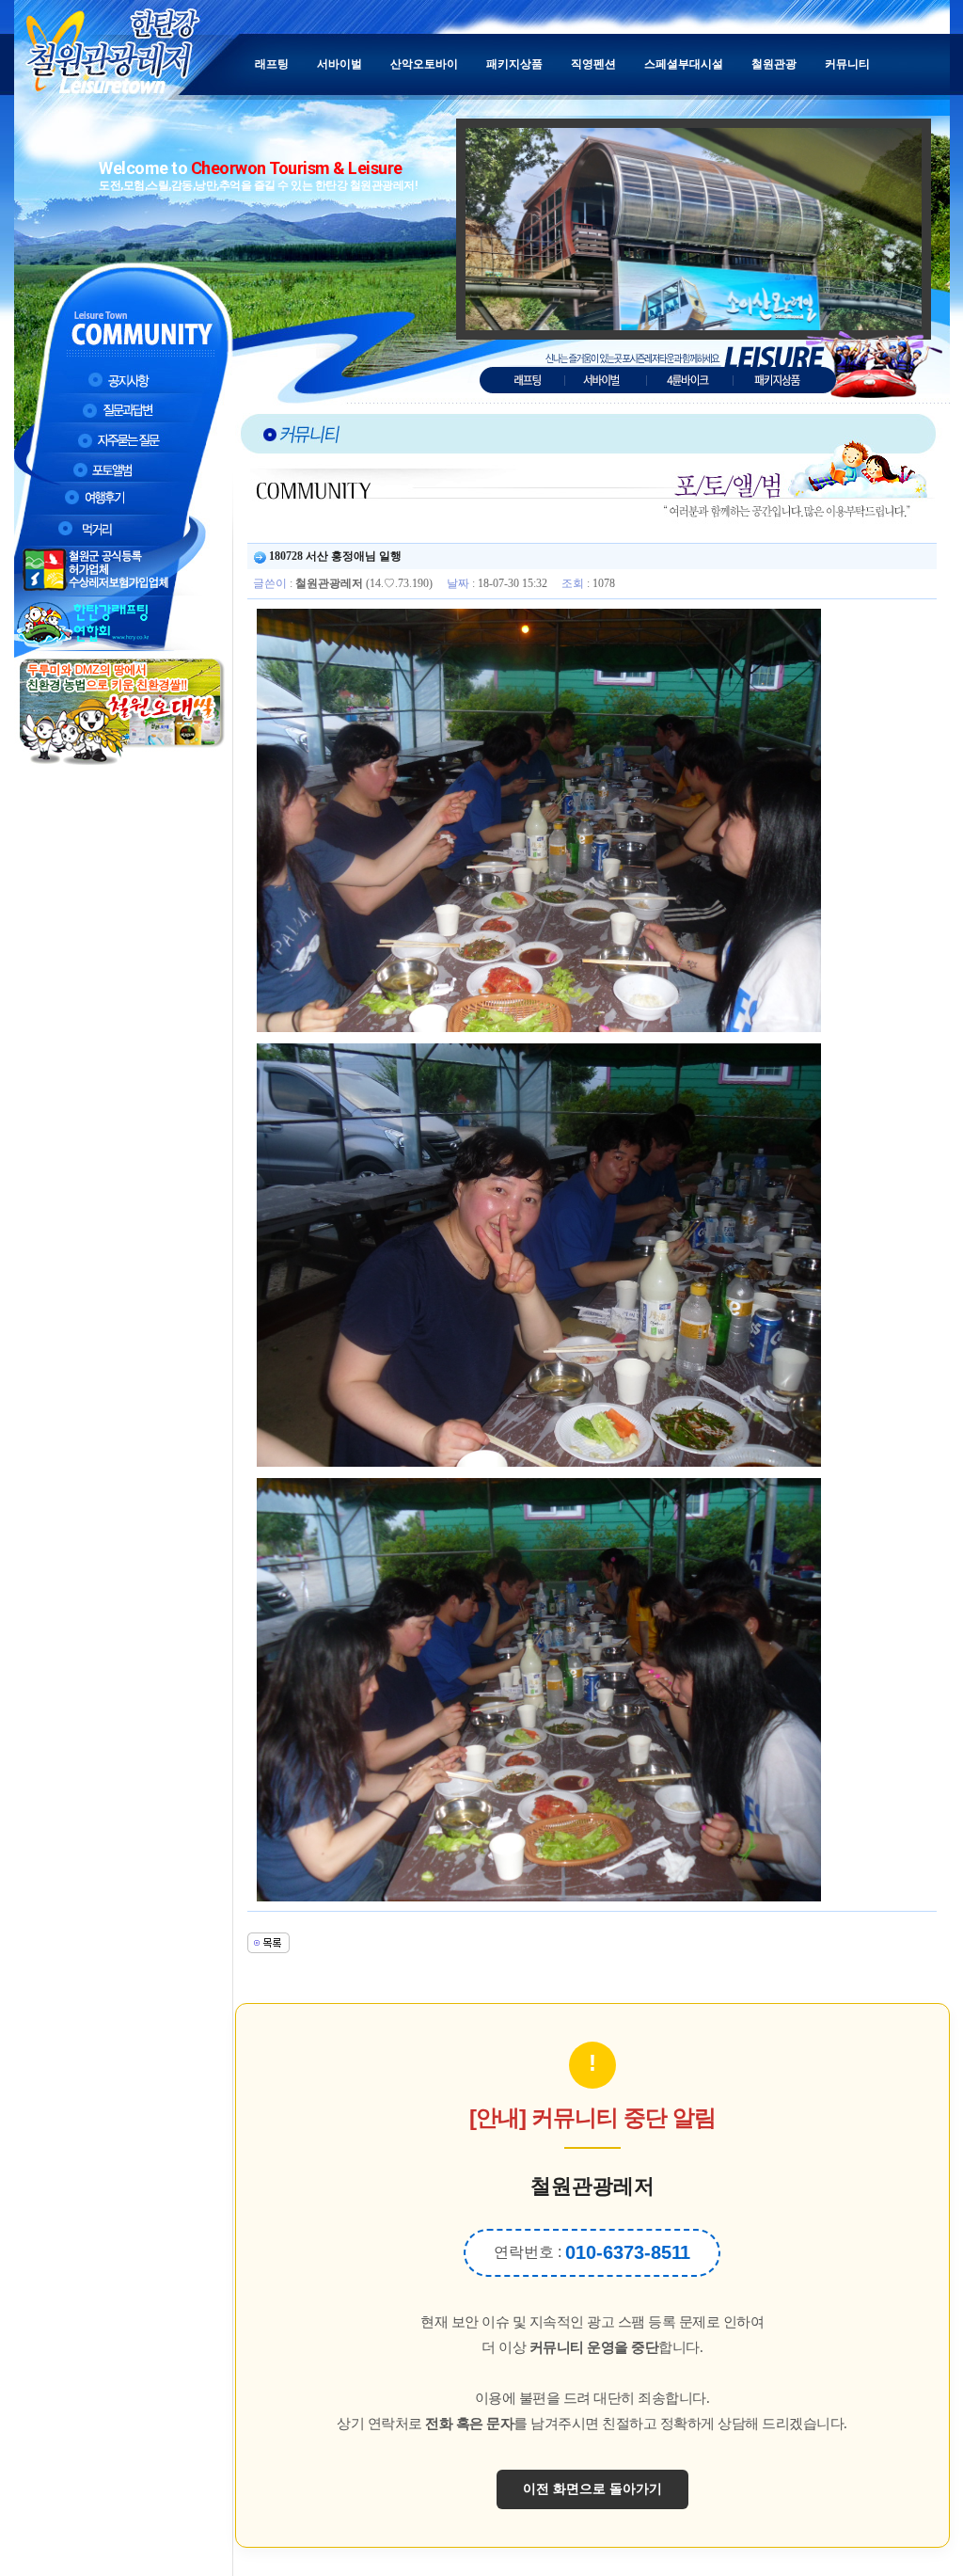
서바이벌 (339, 64)
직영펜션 (593, 64)
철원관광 (774, 64)
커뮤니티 (847, 64)
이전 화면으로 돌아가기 (592, 2489)
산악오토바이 (424, 64)
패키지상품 (514, 64)
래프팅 (272, 64)
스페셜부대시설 (684, 64)
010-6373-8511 (628, 2252)
